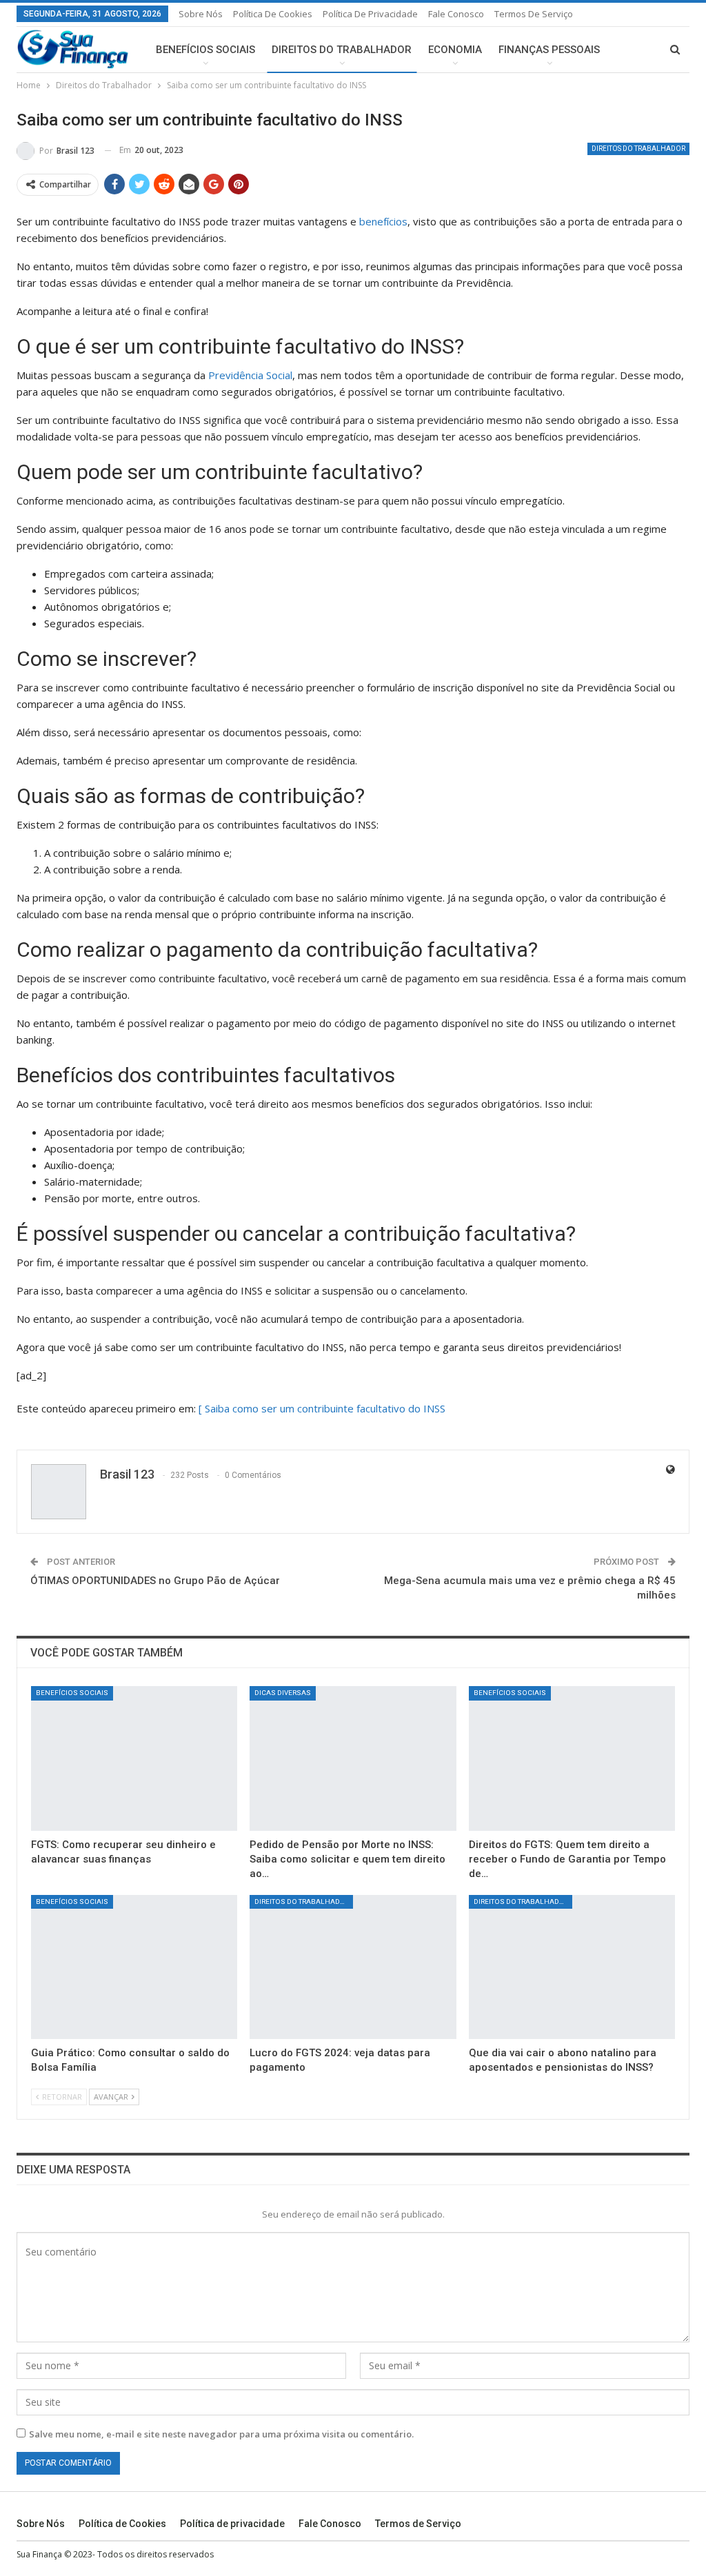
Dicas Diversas (283, 1693)
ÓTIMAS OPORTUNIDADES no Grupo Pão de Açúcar (155, 1581)
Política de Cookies (273, 14)
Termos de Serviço (534, 14)
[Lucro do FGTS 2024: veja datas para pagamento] (353, 1967)
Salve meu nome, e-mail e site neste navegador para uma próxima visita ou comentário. (221, 2434)
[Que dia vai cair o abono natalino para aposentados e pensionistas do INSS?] (572, 1967)
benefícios (383, 221)
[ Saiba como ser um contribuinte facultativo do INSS (322, 1408)
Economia (455, 50)
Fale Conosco (456, 14)
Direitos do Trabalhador (342, 50)
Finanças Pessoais (549, 50)
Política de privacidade (370, 14)
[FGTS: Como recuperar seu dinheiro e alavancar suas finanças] (134, 1758)
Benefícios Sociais (205, 50)
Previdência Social (250, 375)
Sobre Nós (201, 14)
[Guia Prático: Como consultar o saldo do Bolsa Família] (134, 1967)
